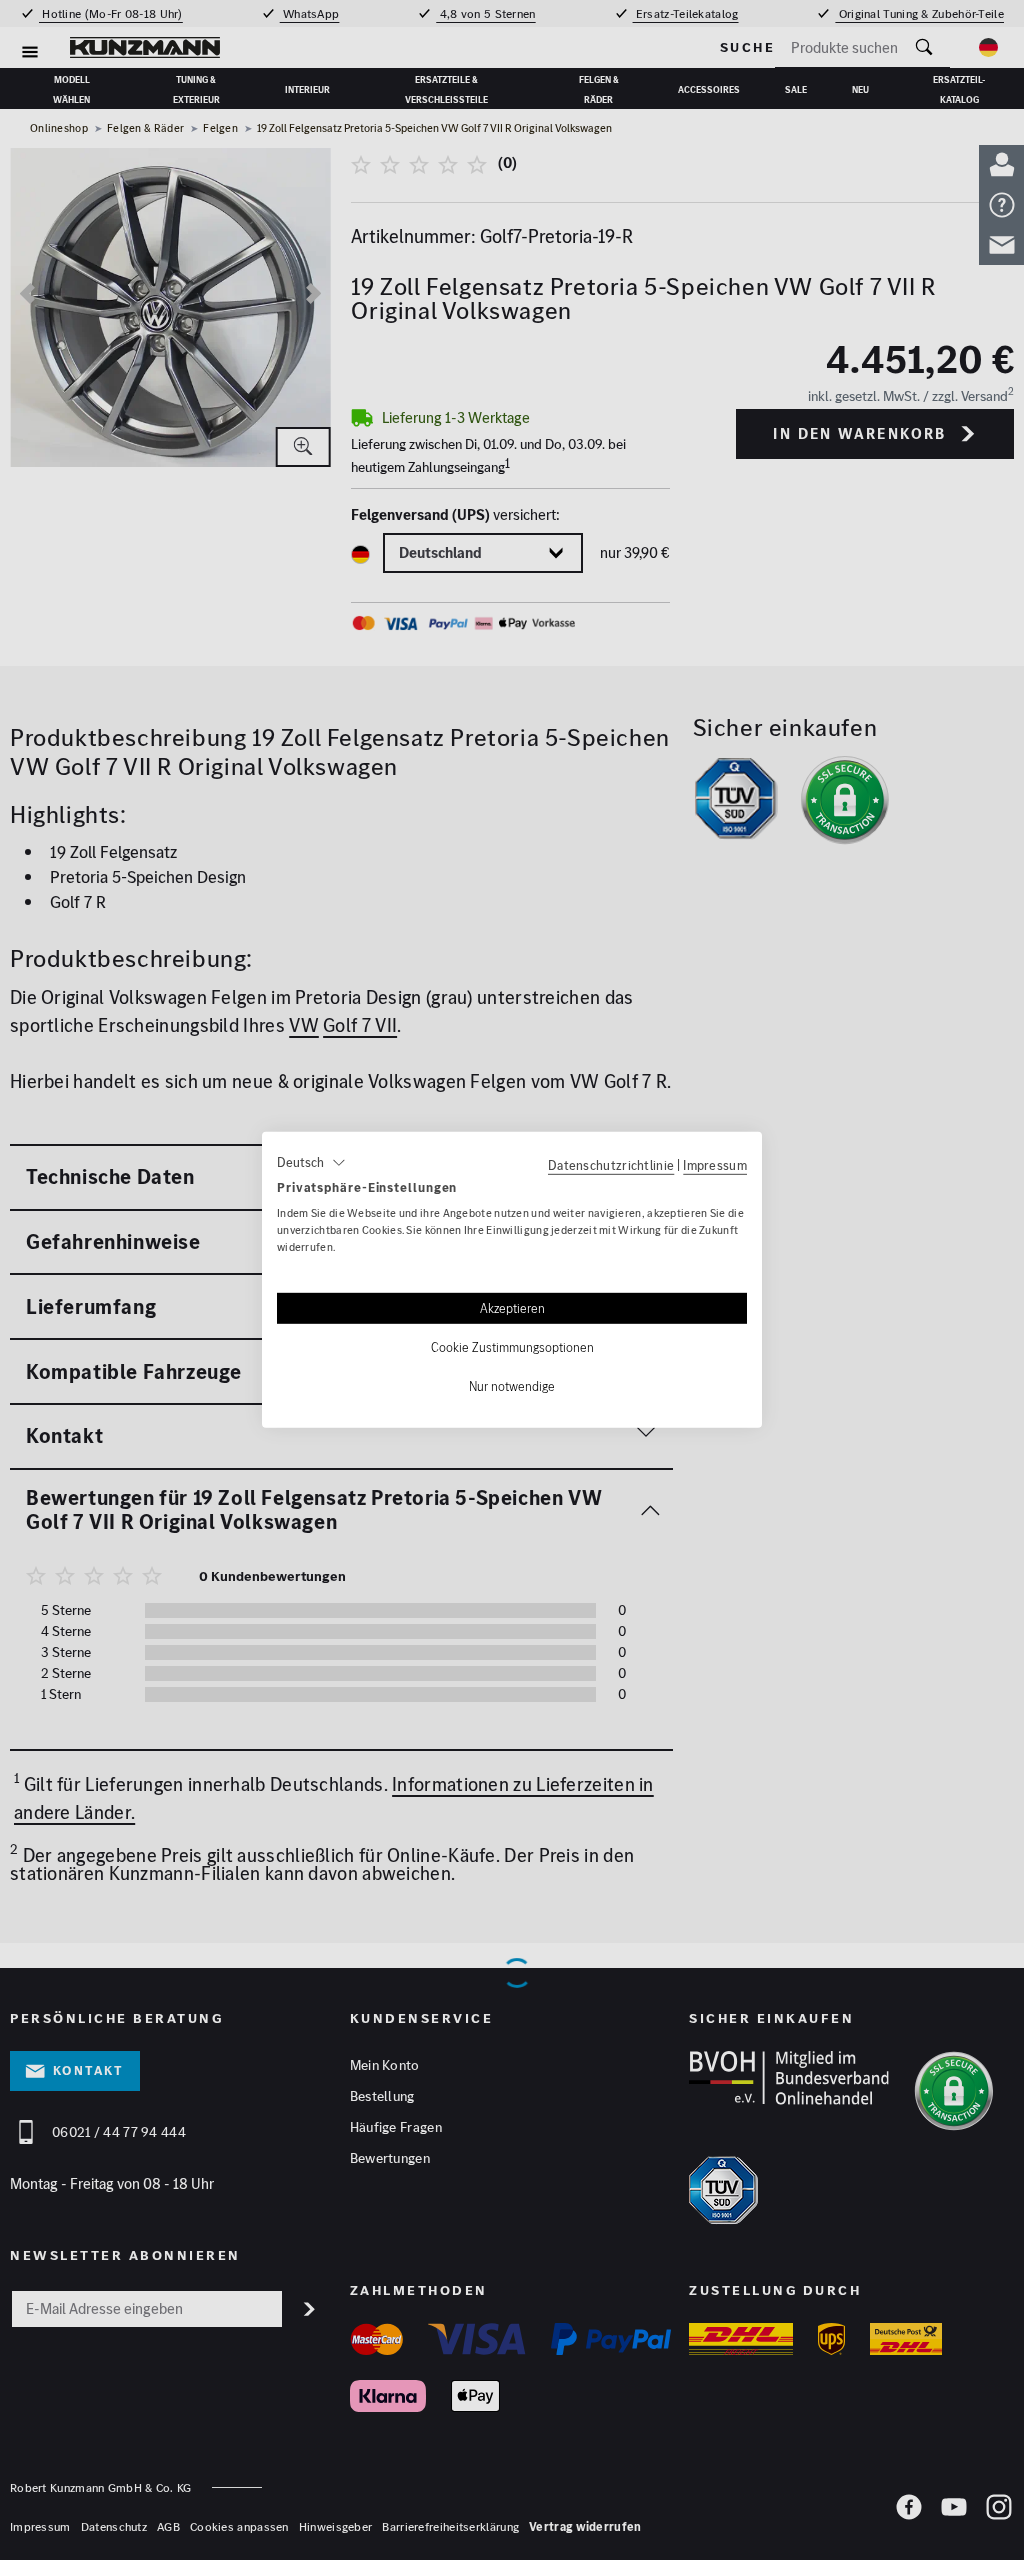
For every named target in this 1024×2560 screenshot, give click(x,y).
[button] (311, 1163)
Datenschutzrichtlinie (611, 1165)
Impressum (715, 1165)
